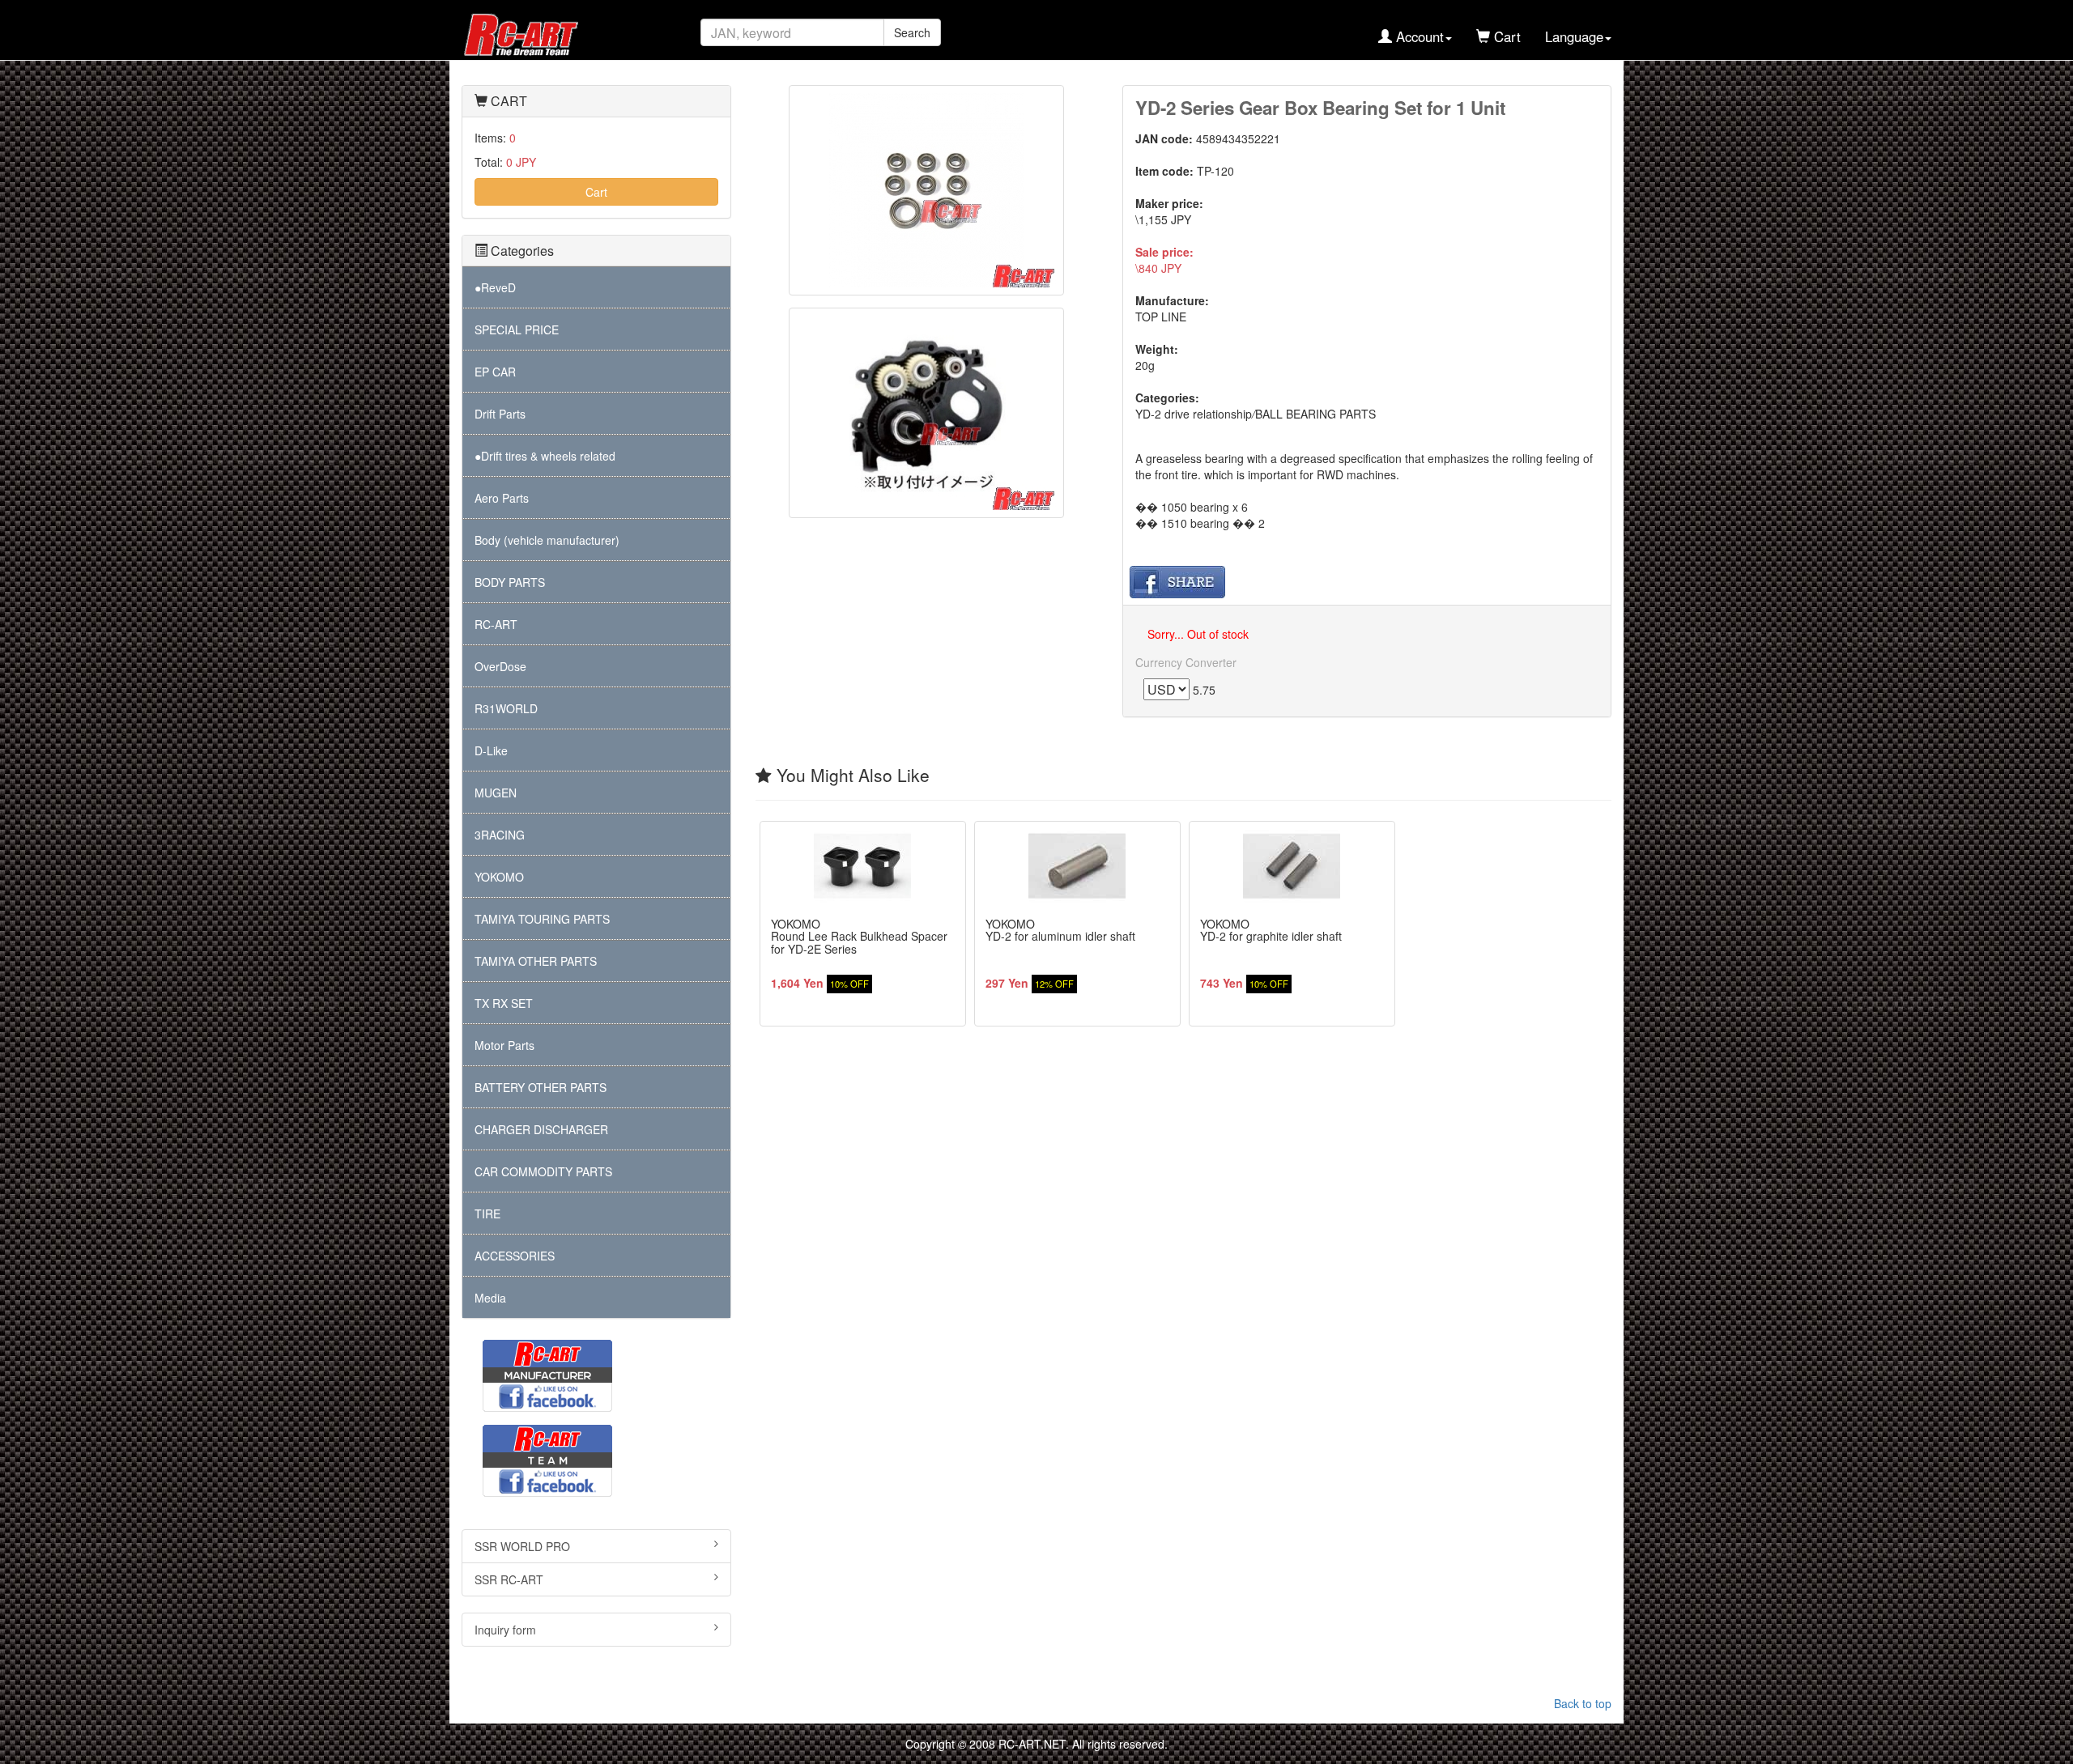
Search (912, 32)
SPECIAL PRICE (517, 329)
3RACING (500, 835)
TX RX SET (504, 1003)
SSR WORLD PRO (522, 1546)
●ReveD (495, 287)
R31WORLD (506, 708)
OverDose (500, 666)
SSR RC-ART (509, 1579)
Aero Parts (502, 498)
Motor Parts (504, 1045)
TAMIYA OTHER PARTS (536, 961)
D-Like (491, 750)
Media (490, 1298)
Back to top (1583, 1703)
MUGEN (496, 793)
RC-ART (496, 624)
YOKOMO (499, 877)
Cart (596, 192)
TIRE (487, 1214)
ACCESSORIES (515, 1256)
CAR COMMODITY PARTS (543, 1171)
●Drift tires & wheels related (545, 456)
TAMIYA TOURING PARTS (542, 919)
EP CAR (495, 372)
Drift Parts (500, 414)
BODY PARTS (510, 582)
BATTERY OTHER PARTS (541, 1087)
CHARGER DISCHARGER (541, 1129)
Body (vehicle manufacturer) (547, 540)
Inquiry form (505, 1630)
